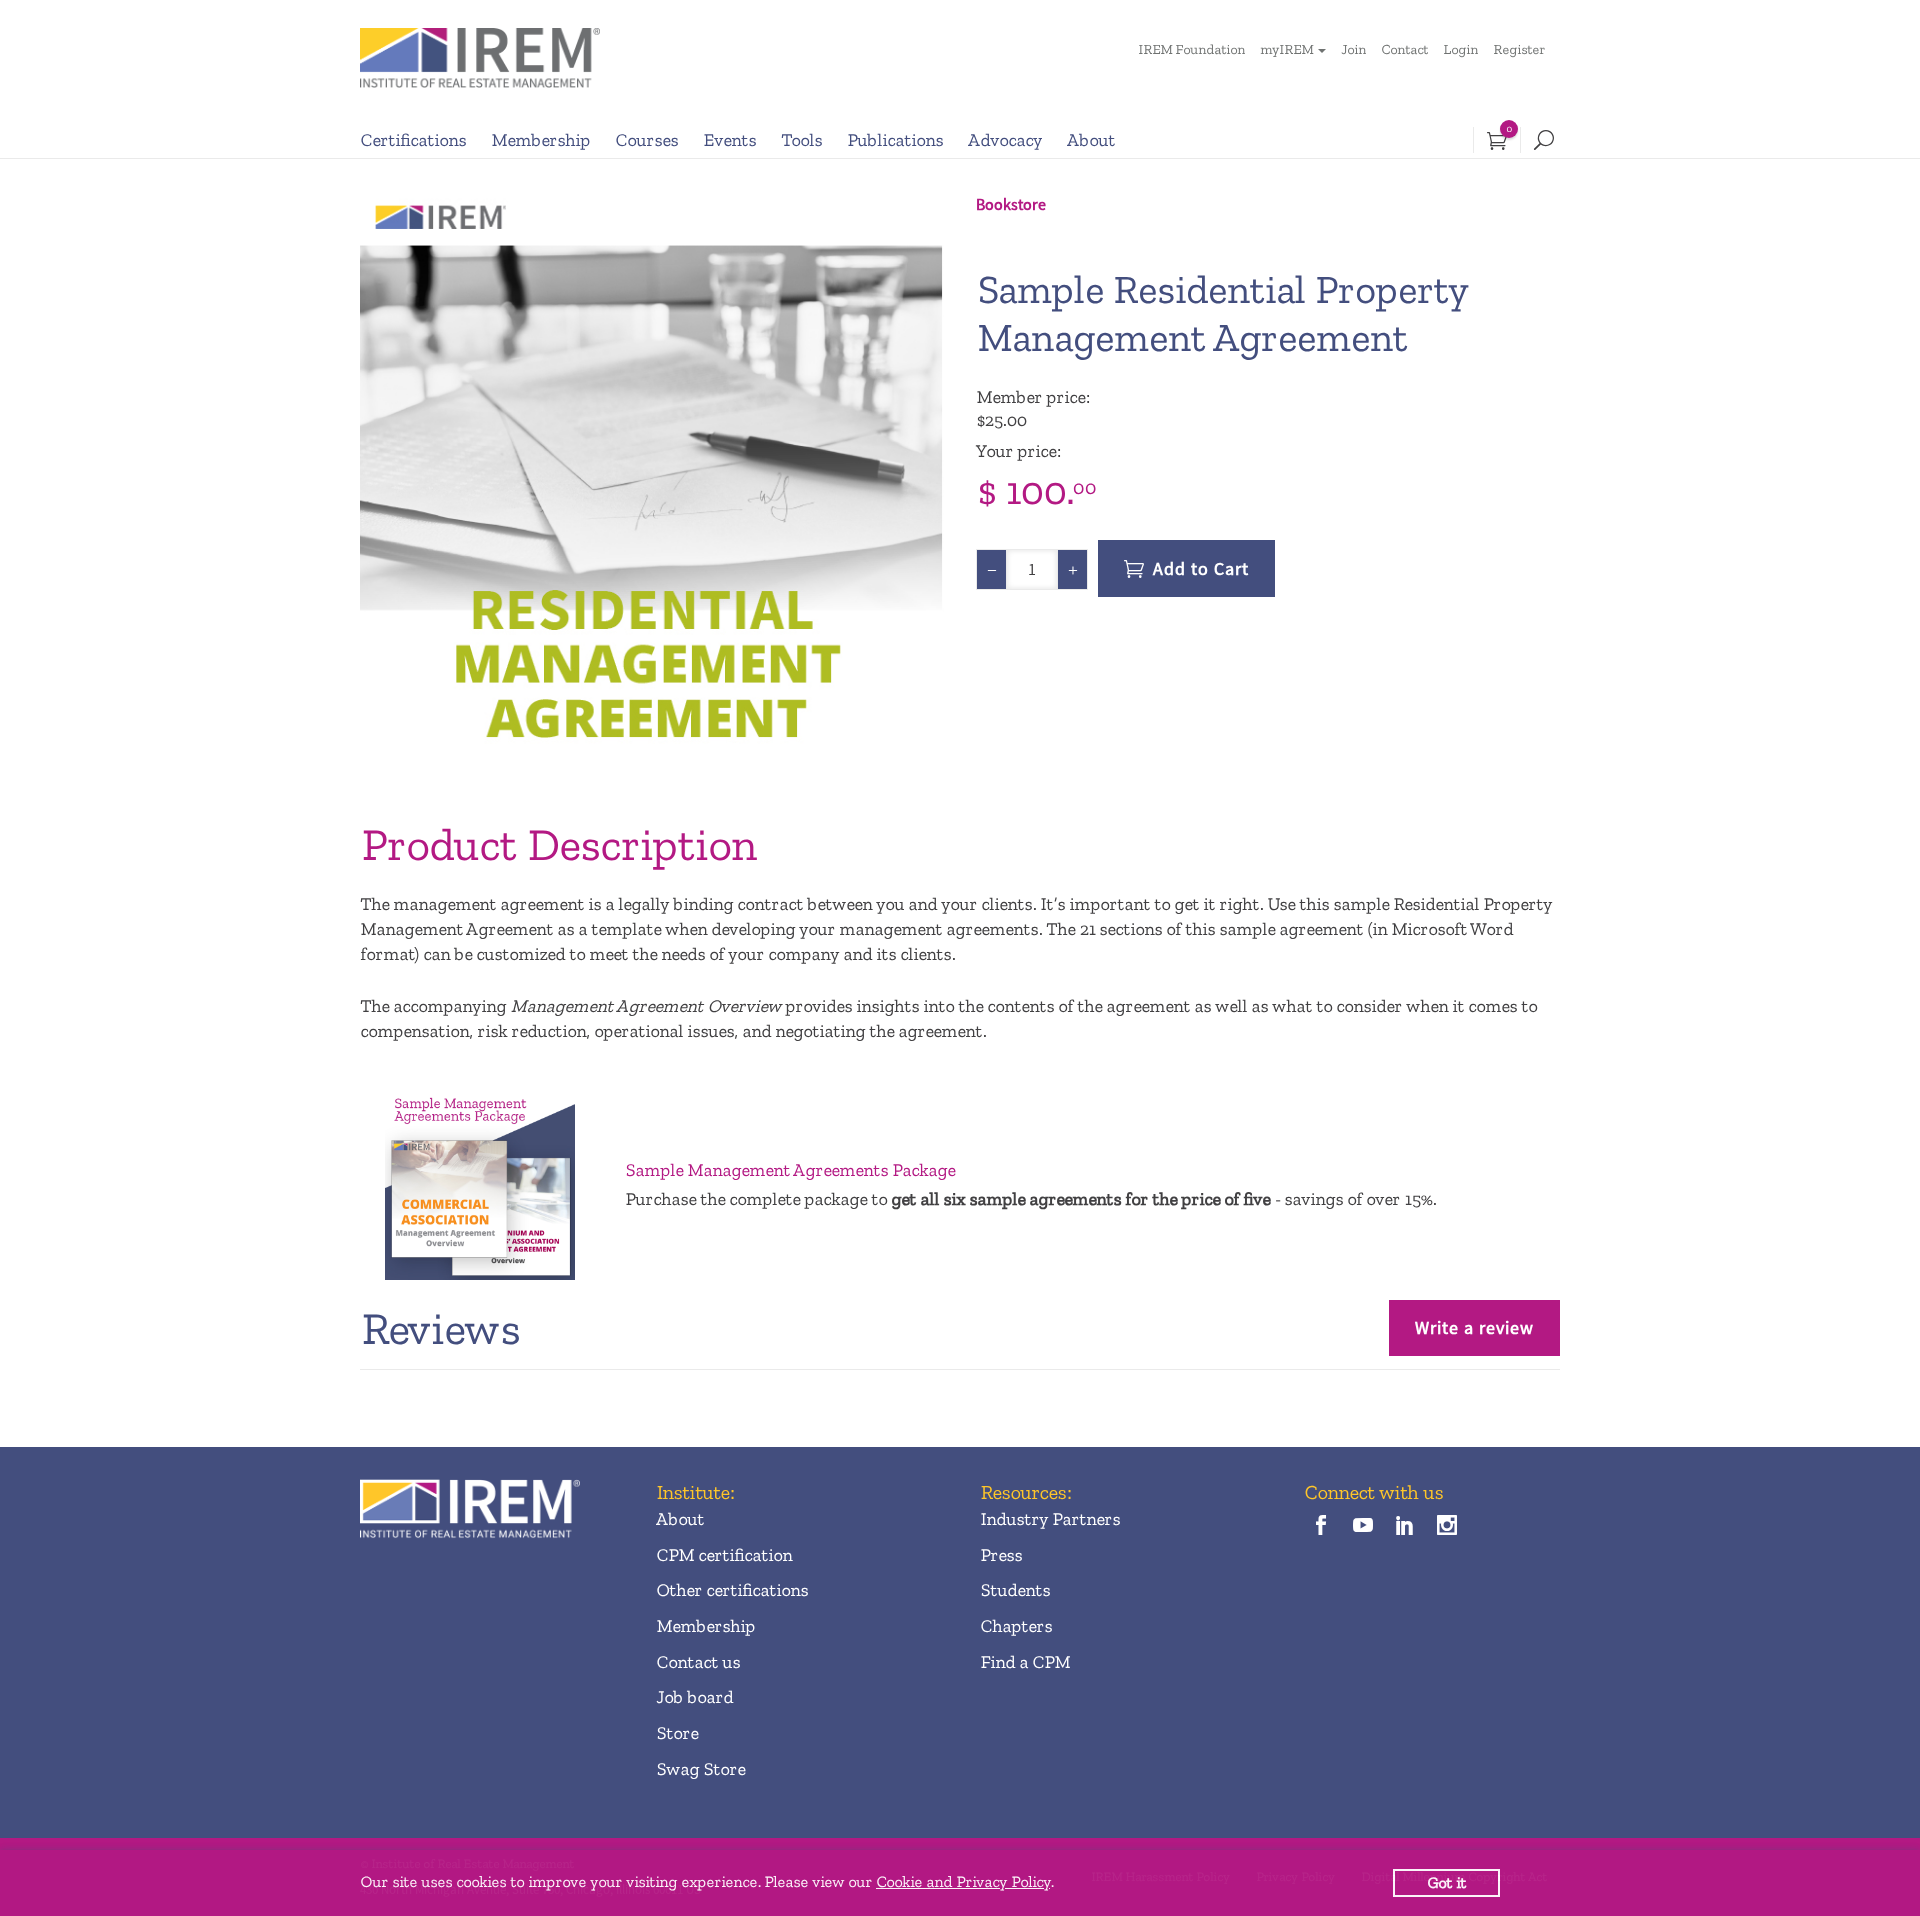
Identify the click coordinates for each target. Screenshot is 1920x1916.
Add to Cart (1201, 568)
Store (677, 1733)
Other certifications (732, 1590)
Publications (895, 140)
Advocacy (1005, 140)
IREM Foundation (1191, 49)
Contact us (698, 1662)
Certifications (413, 140)
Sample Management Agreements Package (790, 1170)
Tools (801, 140)
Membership (540, 140)
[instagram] (1447, 1526)
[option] (652, 483)
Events (729, 140)
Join (1353, 49)
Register (1519, 49)
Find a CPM (1025, 1662)
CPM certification (724, 1555)
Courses (646, 140)
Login (1460, 49)
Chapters (1016, 1626)
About (1091, 140)
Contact (1404, 49)
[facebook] (1320, 1526)
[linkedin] (1405, 1526)
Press (1001, 1555)
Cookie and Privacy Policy (963, 1881)
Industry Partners (1050, 1519)
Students (1015, 1590)
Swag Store (700, 1769)
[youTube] (1362, 1526)
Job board (694, 1697)
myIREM (1286, 49)
